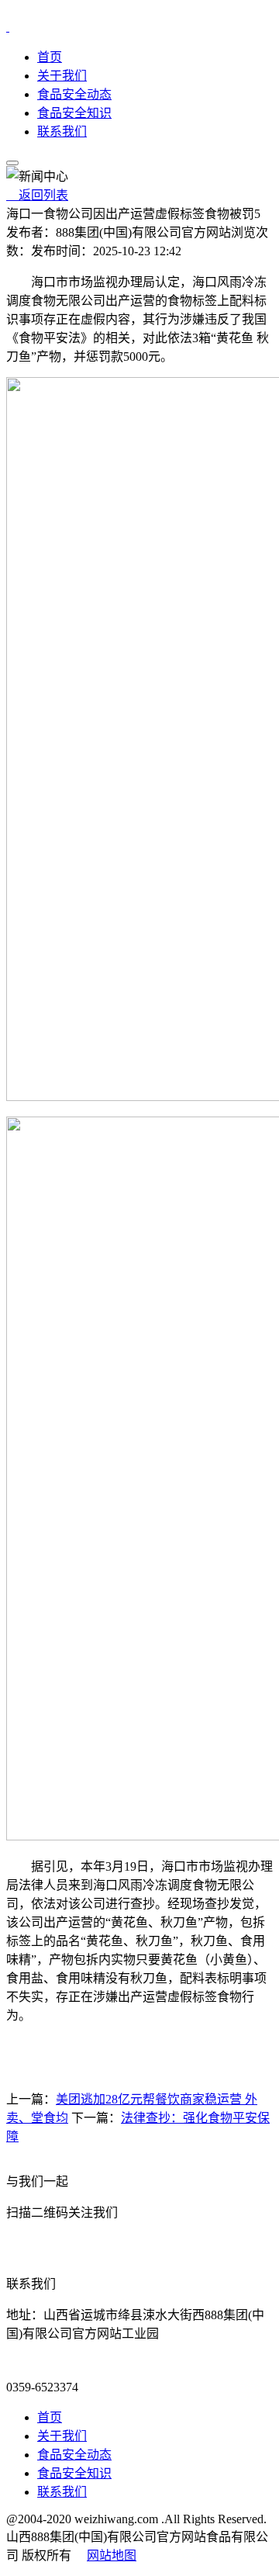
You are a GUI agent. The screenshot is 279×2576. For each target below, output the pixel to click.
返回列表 (37, 195)
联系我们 (62, 132)
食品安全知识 (74, 113)
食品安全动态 (74, 94)
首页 (50, 57)
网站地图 (112, 2555)
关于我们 (62, 76)
